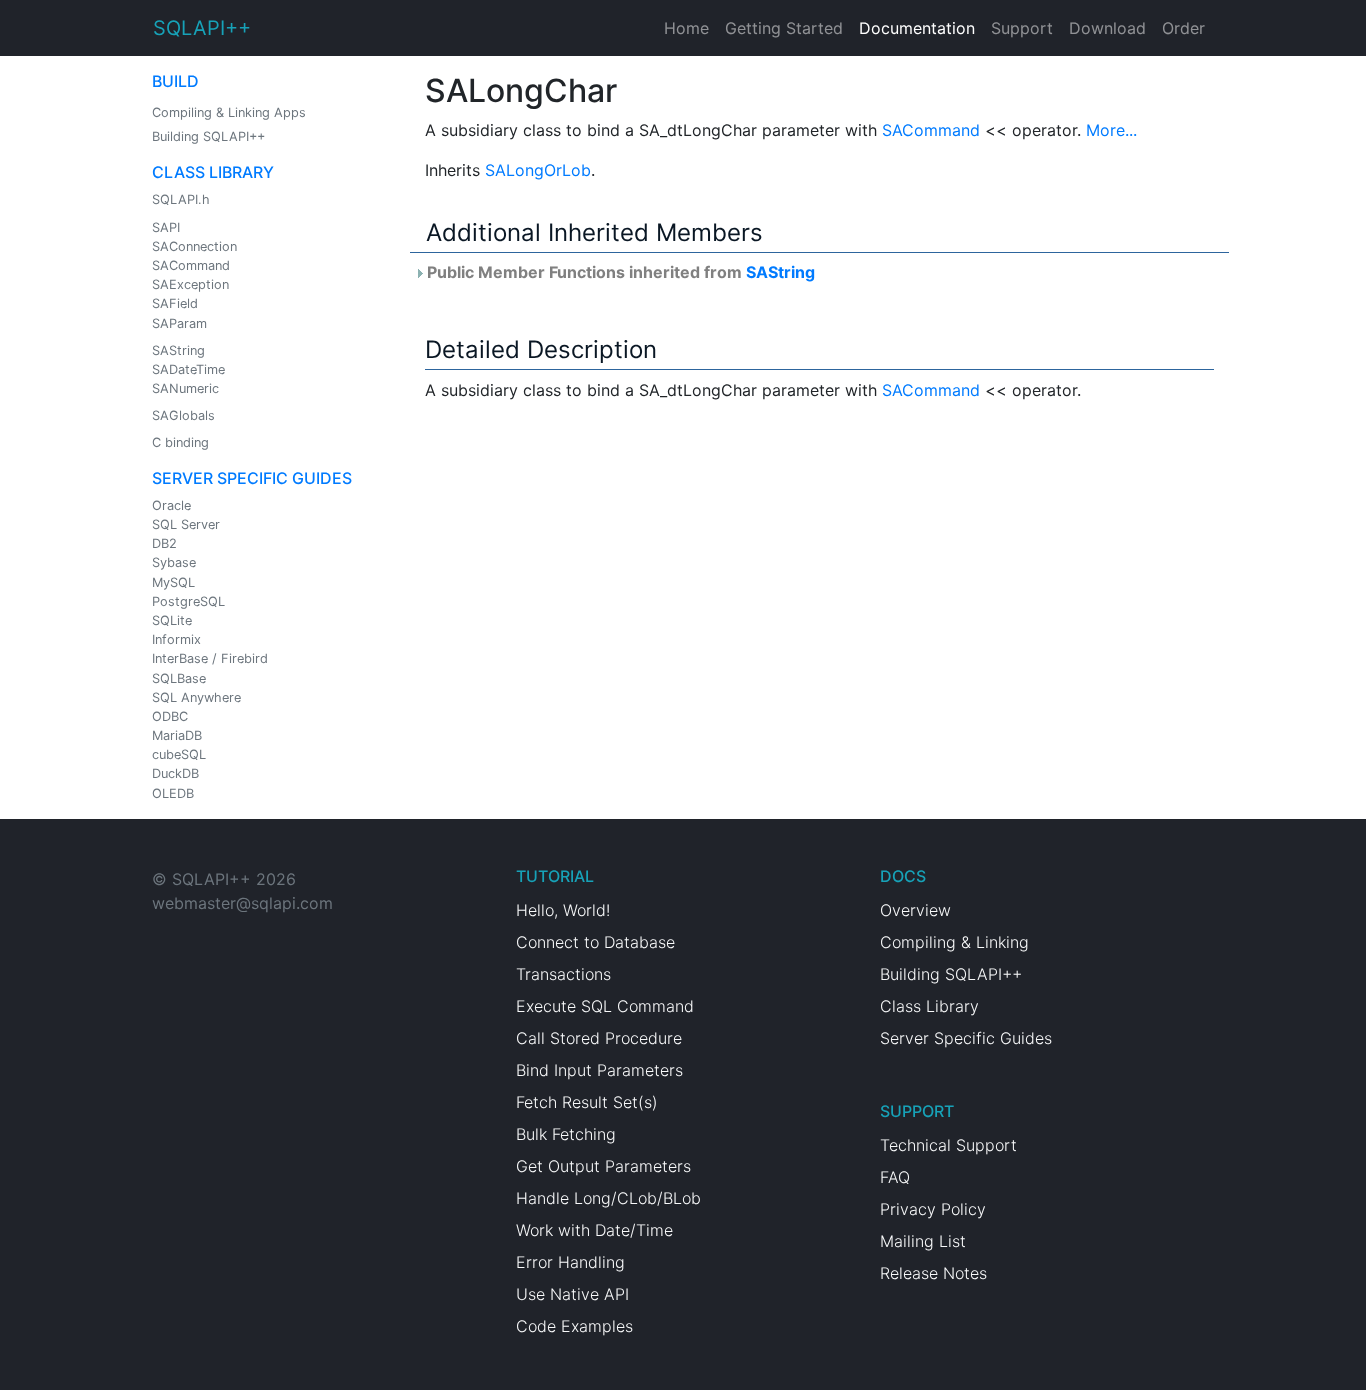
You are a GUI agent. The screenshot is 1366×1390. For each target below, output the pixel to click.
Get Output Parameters (603, 1166)
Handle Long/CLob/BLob (608, 1198)
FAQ (895, 1177)
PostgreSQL (188, 601)
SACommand (191, 265)
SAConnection (194, 246)
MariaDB (177, 735)
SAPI (166, 227)
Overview (915, 910)
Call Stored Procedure (599, 1038)
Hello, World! (563, 910)
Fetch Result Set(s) (587, 1102)
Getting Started (784, 28)
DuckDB (175, 773)
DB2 (164, 543)
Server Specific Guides (252, 478)
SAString (178, 350)
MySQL (173, 582)
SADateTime (188, 369)
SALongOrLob (538, 170)
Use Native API (572, 1294)
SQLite (172, 620)
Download (1107, 28)
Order (1183, 28)
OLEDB (173, 793)
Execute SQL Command (605, 1006)
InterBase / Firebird (210, 658)
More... (1111, 130)
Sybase (174, 562)
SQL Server (186, 524)
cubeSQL (179, 754)
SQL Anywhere (196, 697)
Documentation (917, 28)
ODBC (170, 716)
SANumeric (185, 388)
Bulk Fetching (566, 1134)
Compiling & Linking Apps (229, 112)
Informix (176, 639)
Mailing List (923, 1241)
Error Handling (570, 1262)
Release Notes (933, 1273)
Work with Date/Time (594, 1230)
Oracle (171, 505)
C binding (180, 442)
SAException (190, 284)
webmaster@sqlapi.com (242, 903)
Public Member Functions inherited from (619, 272)
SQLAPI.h (181, 199)
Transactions (563, 974)
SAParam (179, 323)
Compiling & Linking (954, 942)
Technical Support (948, 1145)
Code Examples (574, 1326)
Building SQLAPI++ (208, 136)
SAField (175, 303)
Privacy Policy (933, 1209)
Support (1022, 28)
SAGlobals (183, 415)
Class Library (213, 172)
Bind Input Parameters (599, 1070)
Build (175, 81)
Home (686, 28)
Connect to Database (595, 942)
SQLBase (179, 678)
